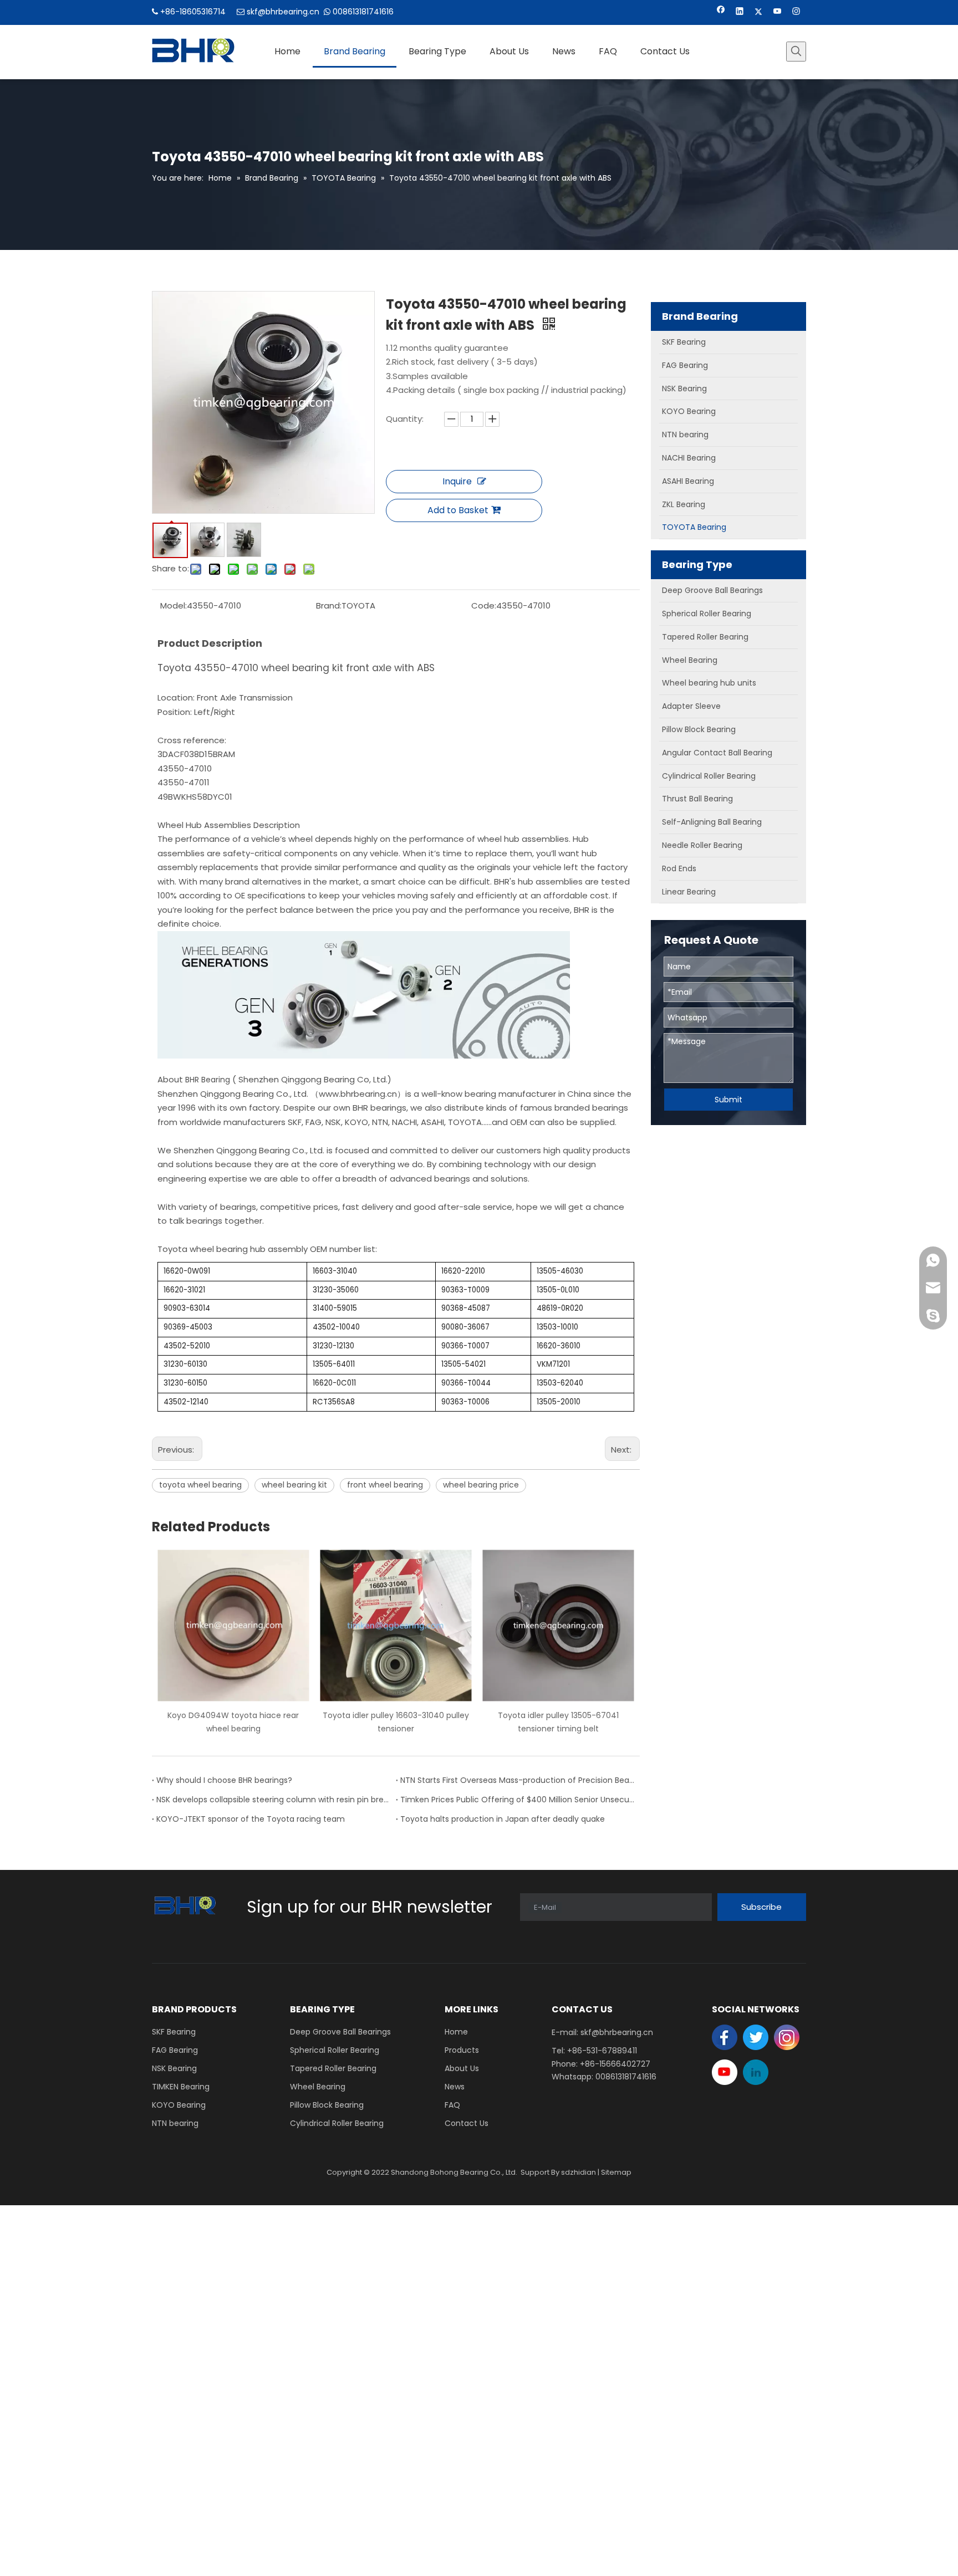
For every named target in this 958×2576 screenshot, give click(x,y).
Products (462, 2050)
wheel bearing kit (294, 1485)
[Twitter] (759, 12)
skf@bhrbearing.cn (283, 12)
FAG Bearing (175, 2050)
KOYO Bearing (179, 2105)
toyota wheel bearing (200, 1485)
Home (456, 2032)
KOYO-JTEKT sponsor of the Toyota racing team (251, 1819)
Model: (174, 605)
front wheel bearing (385, 1485)
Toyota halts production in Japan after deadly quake (503, 1819)
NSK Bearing (174, 2068)
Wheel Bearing (318, 2087)
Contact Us (467, 2123)
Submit (728, 1100)
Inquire (457, 481)
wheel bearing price (481, 1485)
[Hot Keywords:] (796, 52)
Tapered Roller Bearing (333, 2068)
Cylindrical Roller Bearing (337, 2123)
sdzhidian (579, 2172)
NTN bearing (175, 2123)
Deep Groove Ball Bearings (340, 2032)
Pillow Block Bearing (327, 2105)
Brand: (329, 605)
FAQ (452, 2105)
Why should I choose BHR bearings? (224, 1780)
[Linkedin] (740, 12)
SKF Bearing (174, 2032)
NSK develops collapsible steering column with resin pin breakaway (274, 1800)
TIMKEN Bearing (181, 2087)
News (455, 2087)
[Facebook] (721, 12)
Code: (484, 605)
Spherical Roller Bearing (335, 2050)
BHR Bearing (209, 1080)
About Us (462, 2068)
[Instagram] (796, 12)
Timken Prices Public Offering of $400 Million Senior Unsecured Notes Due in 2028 (518, 1800)
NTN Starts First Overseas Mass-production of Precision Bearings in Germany (518, 1780)
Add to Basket (458, 510)
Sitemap (616, 2172)
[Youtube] (778, 12)
